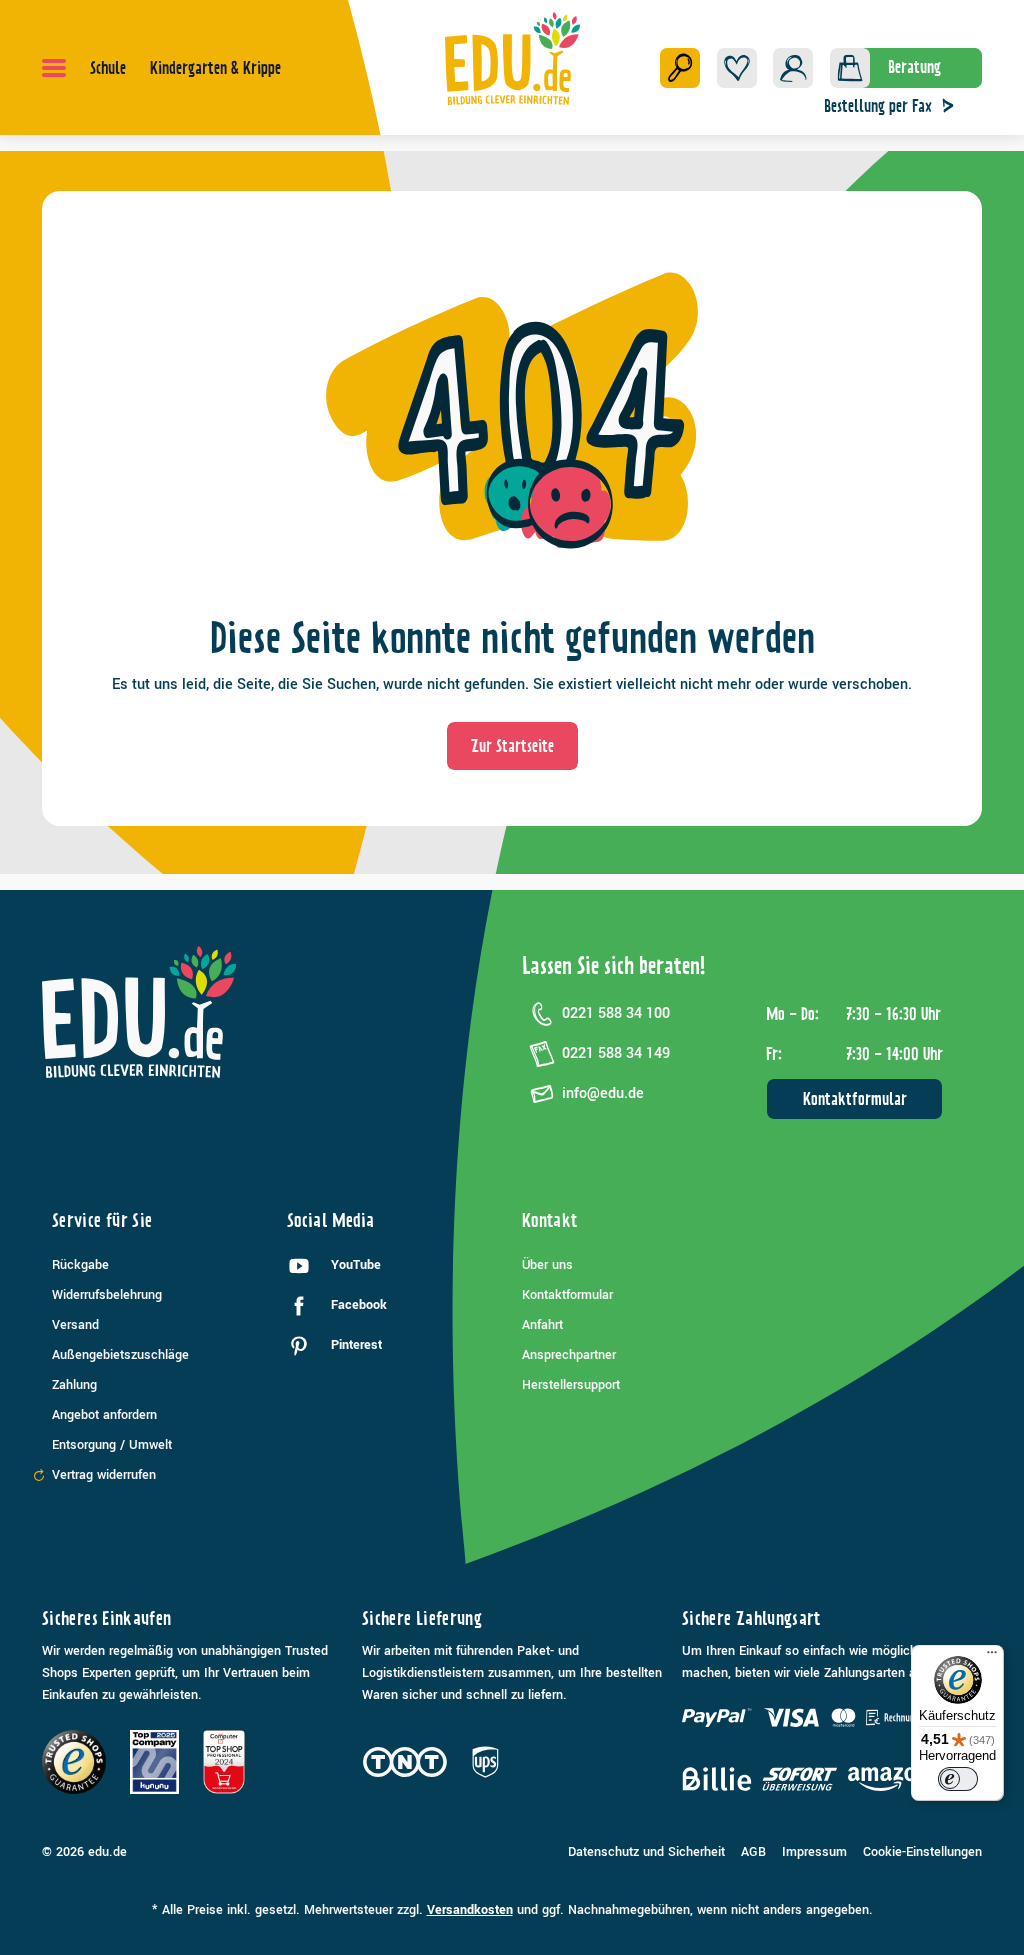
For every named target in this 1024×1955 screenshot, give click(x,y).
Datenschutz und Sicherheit (646, 1852)
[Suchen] (680, 68)
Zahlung (74, 1385)
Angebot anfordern (104, 1415)
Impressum (814, 1852)
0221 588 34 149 (616, 1053)
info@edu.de (603, 1093)
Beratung (914, 67)
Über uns (547, 1265)
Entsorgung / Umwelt (112, 1445)
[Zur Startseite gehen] (512, 58)
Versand (75, 1325)
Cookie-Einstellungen (922, 1852)
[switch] (958, 1779)
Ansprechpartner (569, 1355)
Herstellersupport (571, 1385)
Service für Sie (102, 1220)
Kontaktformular (855, 1099)
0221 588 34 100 (616, 1013)
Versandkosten (470, 1910)
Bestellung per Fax (878, 106)
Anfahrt (542, 1325)
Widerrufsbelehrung (107, 1295)
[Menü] (54, 68)
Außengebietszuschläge (120, 1355)
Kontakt (550, 1220)
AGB (753, 1852)
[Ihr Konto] (793, 68)
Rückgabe (80, 1265)
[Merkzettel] (737, 68)
